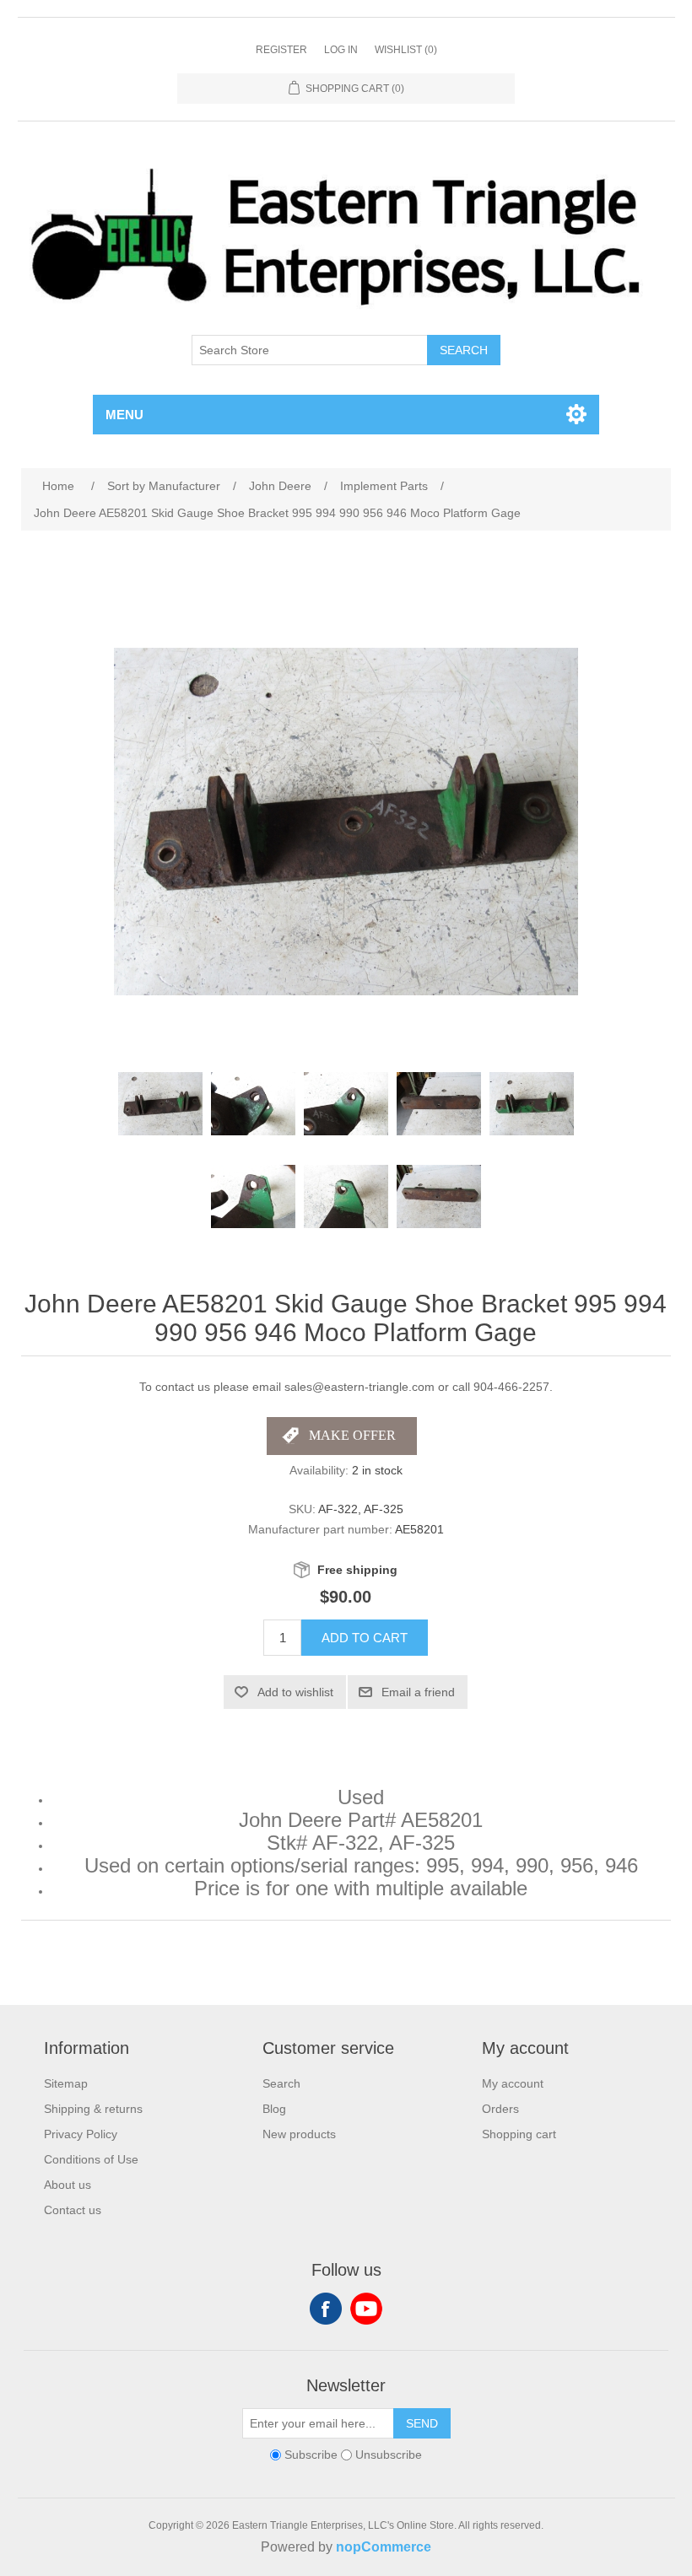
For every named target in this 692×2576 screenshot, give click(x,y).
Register (281, 50)
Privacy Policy (81, 2134)
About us (68, 2185)
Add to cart (365, 1638)
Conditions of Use (91, 2159)
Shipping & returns (93, 2109)
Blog (274, 2109)
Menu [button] (124, 415)
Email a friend (418, 1692)
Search (464, 350)
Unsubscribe (389, 2455)
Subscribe (311, 2455)
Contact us (73, 2210)
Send (422, 2423)
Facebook (326, 2309)
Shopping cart (519, 2134)
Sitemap (66, 2083)
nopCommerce (384, 2547)
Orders (500, 2109)
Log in (341, 50)
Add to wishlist (295, 1692)
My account (513, 2083)
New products (299, 2134)
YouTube (366, 2309)
